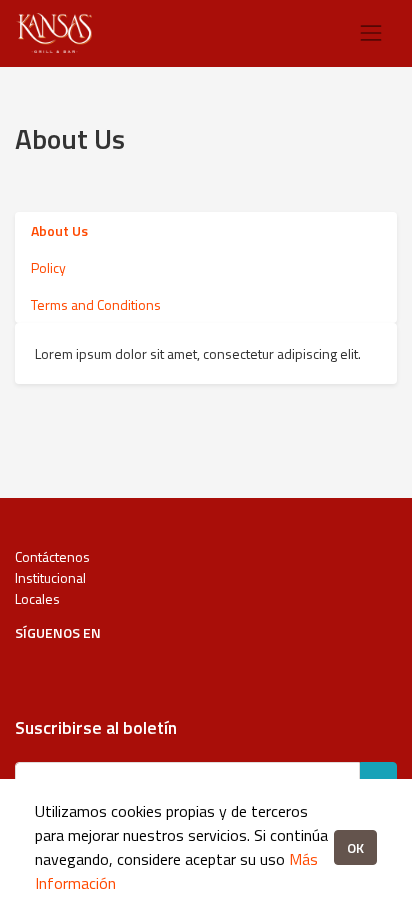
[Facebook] (28, 670)
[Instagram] (66, 670)
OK (355, 847)
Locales (37, 598)
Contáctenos (52, 556)
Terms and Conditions (96, 304)
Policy (48, 267)
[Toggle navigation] (371, 33)
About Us (59, 230)
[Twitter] (104, 670)
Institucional (50, 577)
